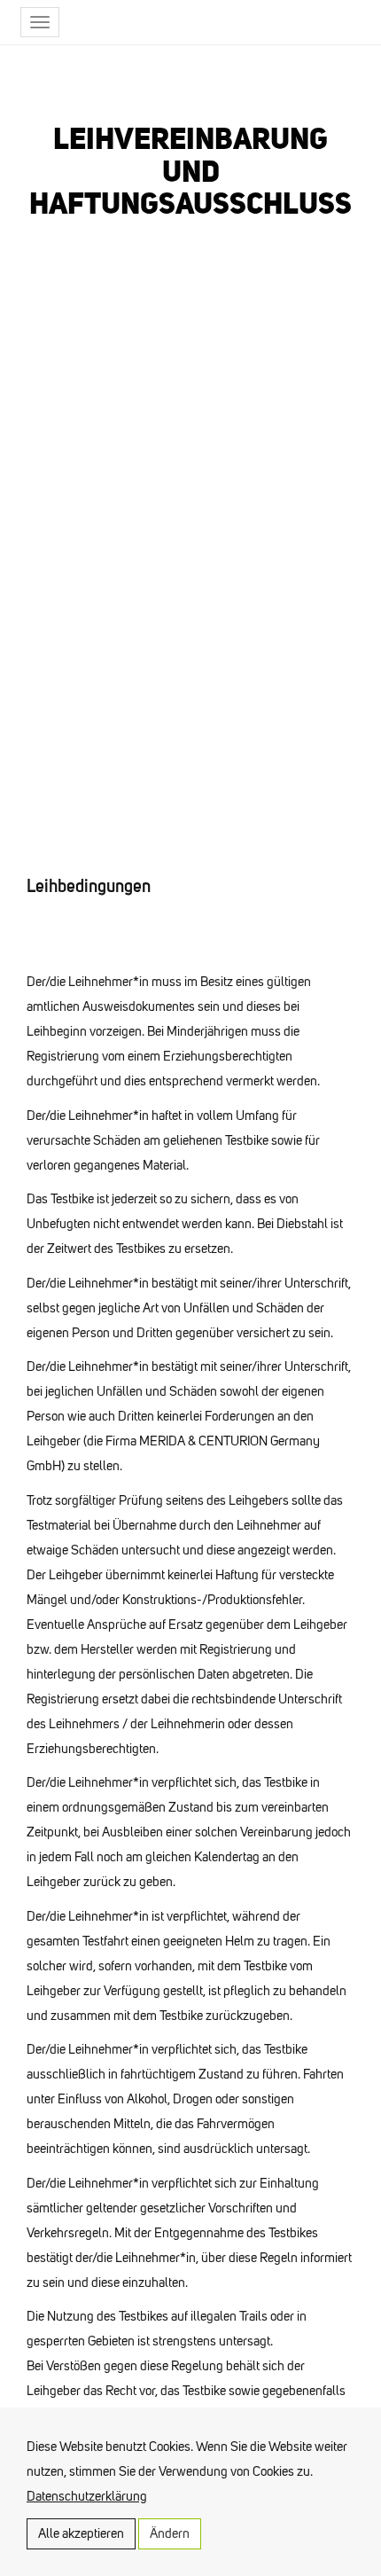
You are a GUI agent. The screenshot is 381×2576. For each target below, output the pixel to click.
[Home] (253, 22)
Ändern (170, 2533)
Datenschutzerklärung (87, 2496)
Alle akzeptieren (81, 2533)
